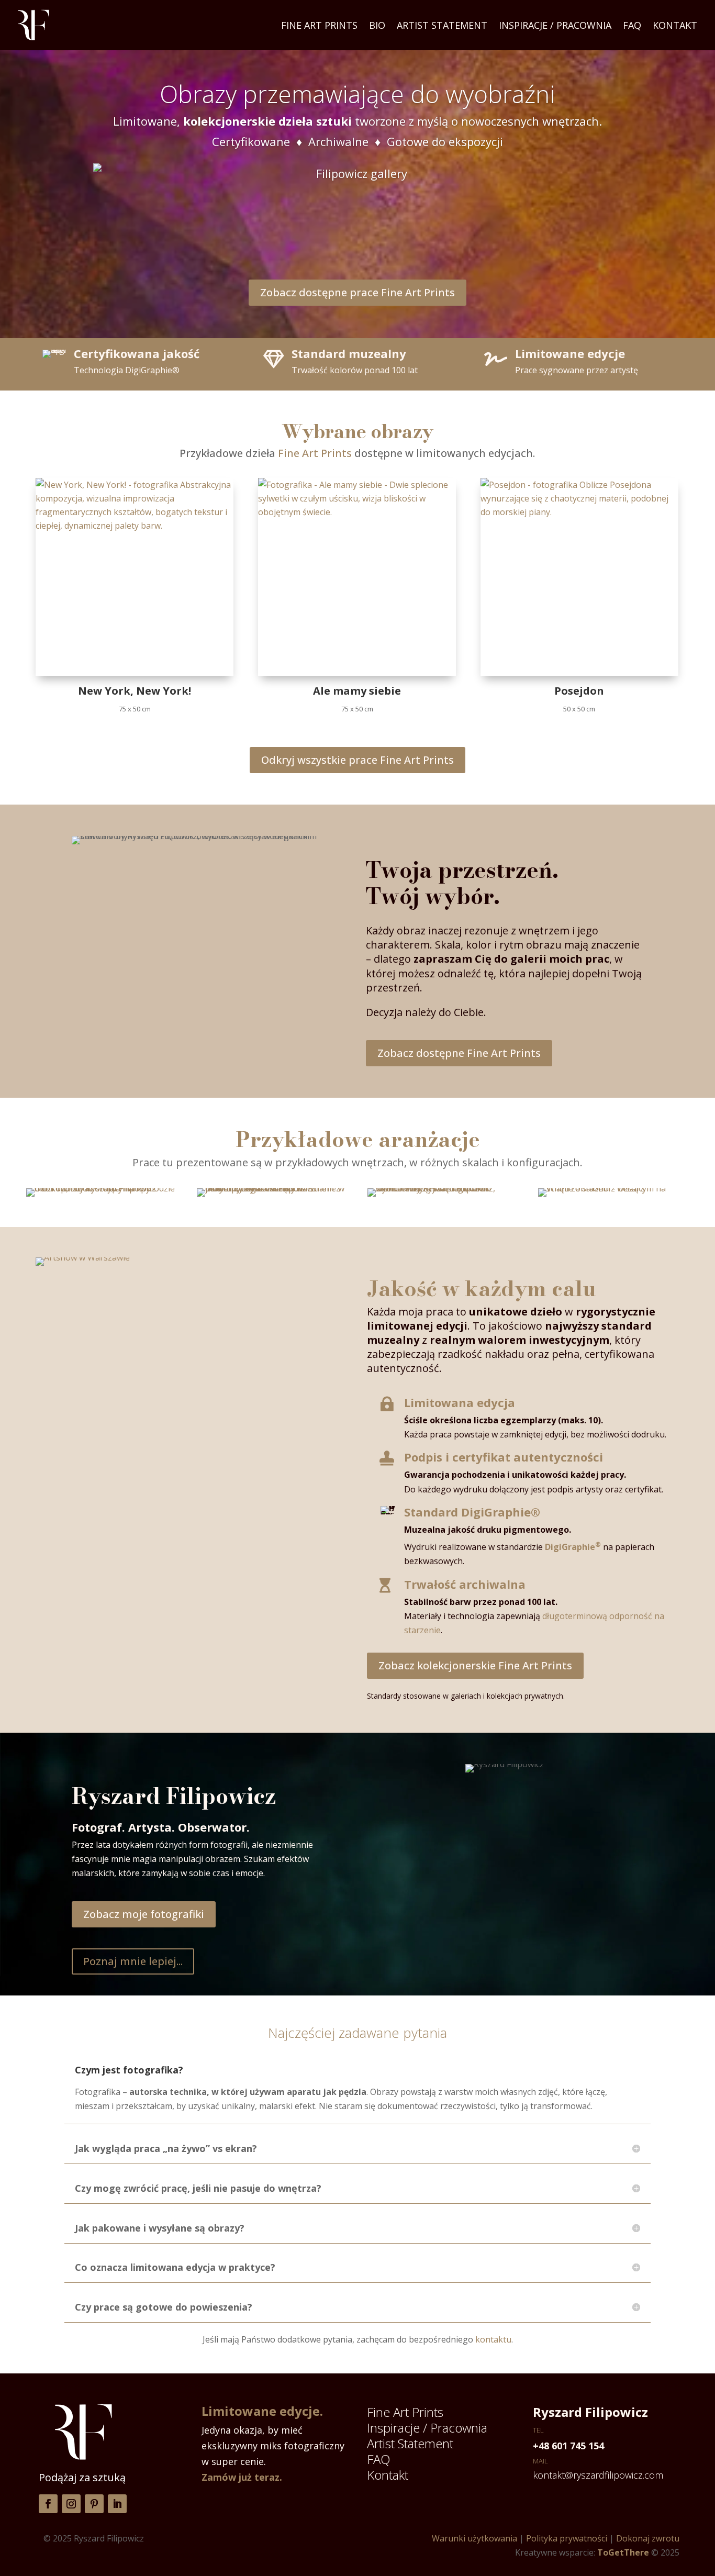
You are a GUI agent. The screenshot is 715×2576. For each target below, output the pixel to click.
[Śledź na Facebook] (48, 2504)
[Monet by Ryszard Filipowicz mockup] (272, 1188)
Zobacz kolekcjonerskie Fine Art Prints (475, 1665)
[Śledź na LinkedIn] (117, 2504)
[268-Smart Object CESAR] (613, 1188)
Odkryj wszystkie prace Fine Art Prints (357, 760)
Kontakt (675, 25)
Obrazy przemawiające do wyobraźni (357, 94)
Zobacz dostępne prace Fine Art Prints (357, 292)
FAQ (632, 25)
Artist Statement (442, 25)
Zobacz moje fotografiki (144, 1914)
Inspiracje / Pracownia (555, 25)
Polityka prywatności (567, 2538)
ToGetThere (623, 2552)
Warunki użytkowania (474, 2538)
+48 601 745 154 (568, 2446)
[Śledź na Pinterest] (94, 2504)
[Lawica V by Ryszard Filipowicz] (443, 1188)
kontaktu (493, 2339)
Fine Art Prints (319, 25)
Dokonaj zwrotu (648, 2538)
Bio (377, 25)
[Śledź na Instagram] (71, 2504)
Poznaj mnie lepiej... (133, 1961)
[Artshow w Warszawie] (192, 1257)
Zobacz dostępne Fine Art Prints (459, 1053)
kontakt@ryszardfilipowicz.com (598, 2475)
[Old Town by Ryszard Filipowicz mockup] (102, 1188)
